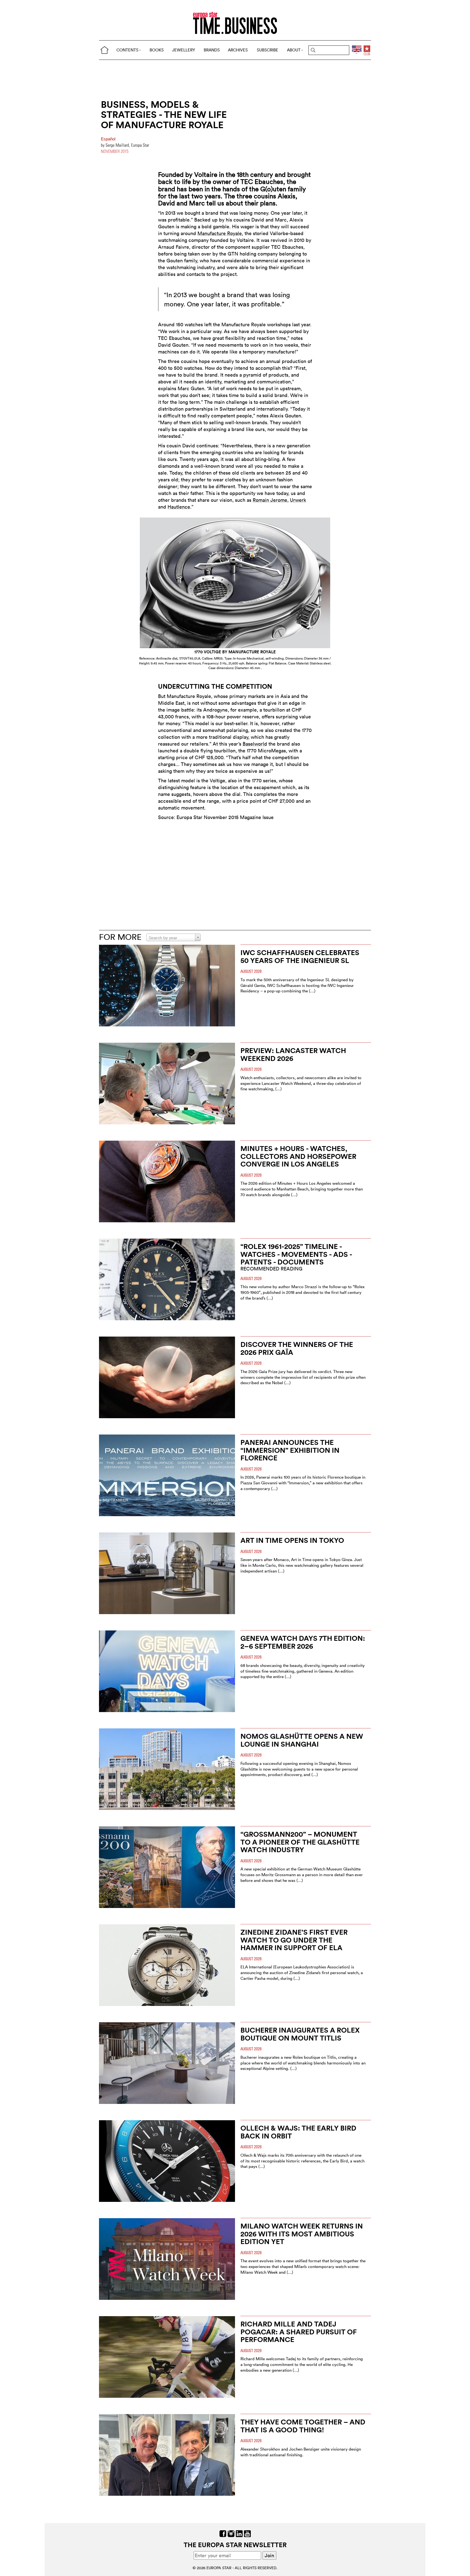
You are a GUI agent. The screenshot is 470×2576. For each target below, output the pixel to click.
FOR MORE (120, 937)
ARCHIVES (238, 50)
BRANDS (212, 50)
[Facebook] (223, 2533)
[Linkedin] (239, 2533)
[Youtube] (247, 2533)
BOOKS (157, 50)
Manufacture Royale (220, 233)
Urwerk (298, 500)
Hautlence (179, 507)
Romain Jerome (270, 500)
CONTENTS (127, 50)
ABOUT (294, 50)
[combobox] (174, 937)
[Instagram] (231, 2533)
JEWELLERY (184, 50)
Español (108, 139)
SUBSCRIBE (268, 50)
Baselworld (255, 744)
